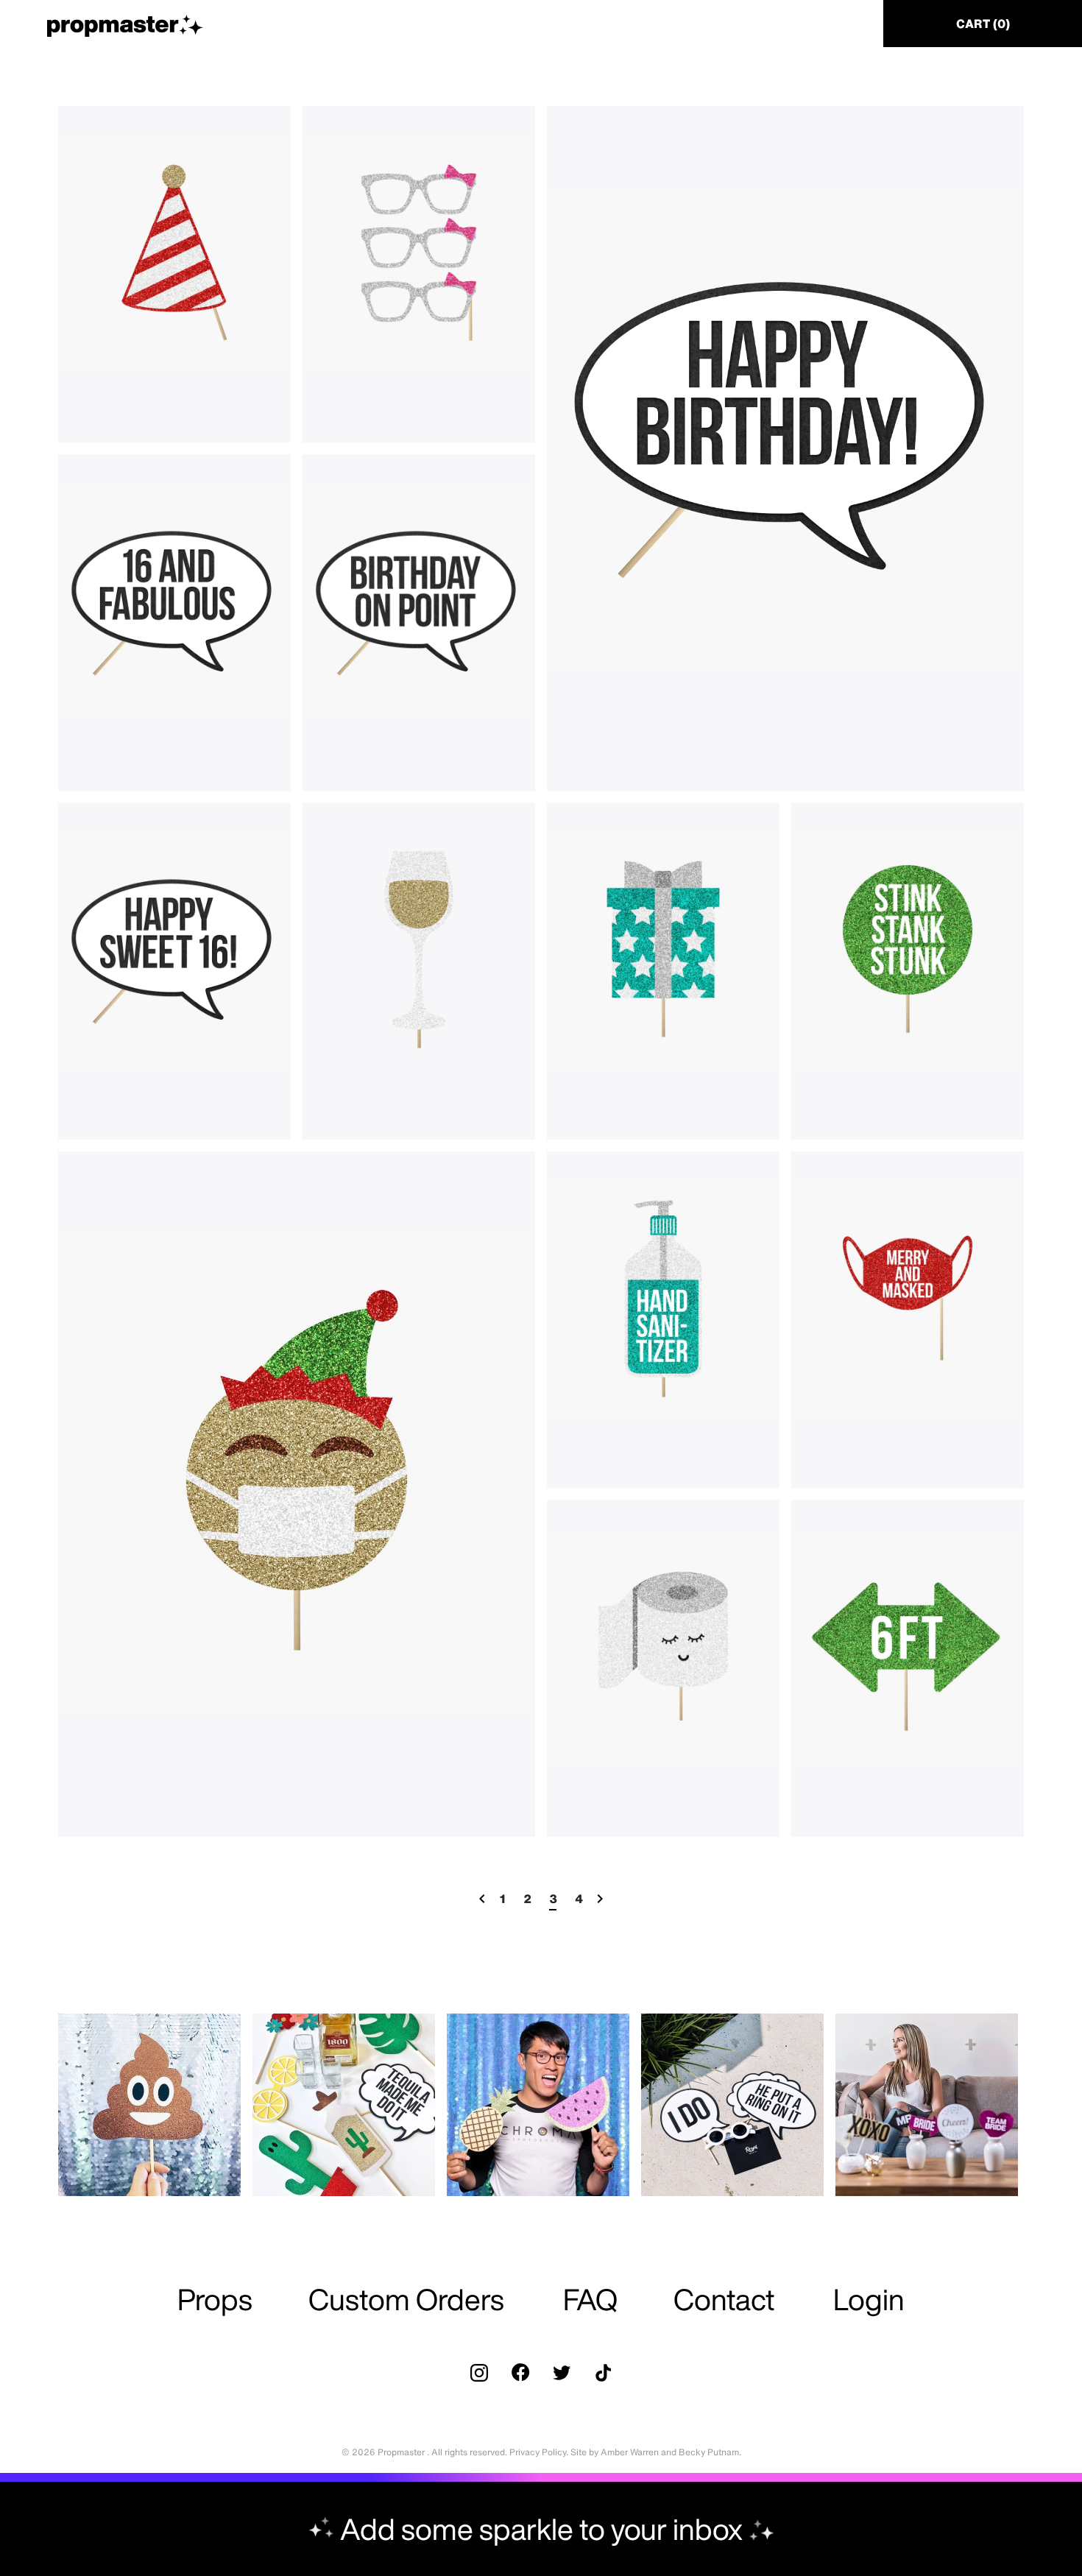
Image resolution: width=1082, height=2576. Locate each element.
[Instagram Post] (149, 2105)
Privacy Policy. (539, 2452)
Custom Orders (406, 2299)
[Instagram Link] (479, 2373)
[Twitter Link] (562, 2373)
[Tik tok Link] (603, 2373)
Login (869, 2299)
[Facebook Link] (520, 2373)
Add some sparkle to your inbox (541, 2529)
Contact (724, 2299)
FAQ (590, 2299)
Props (215, 2299)
